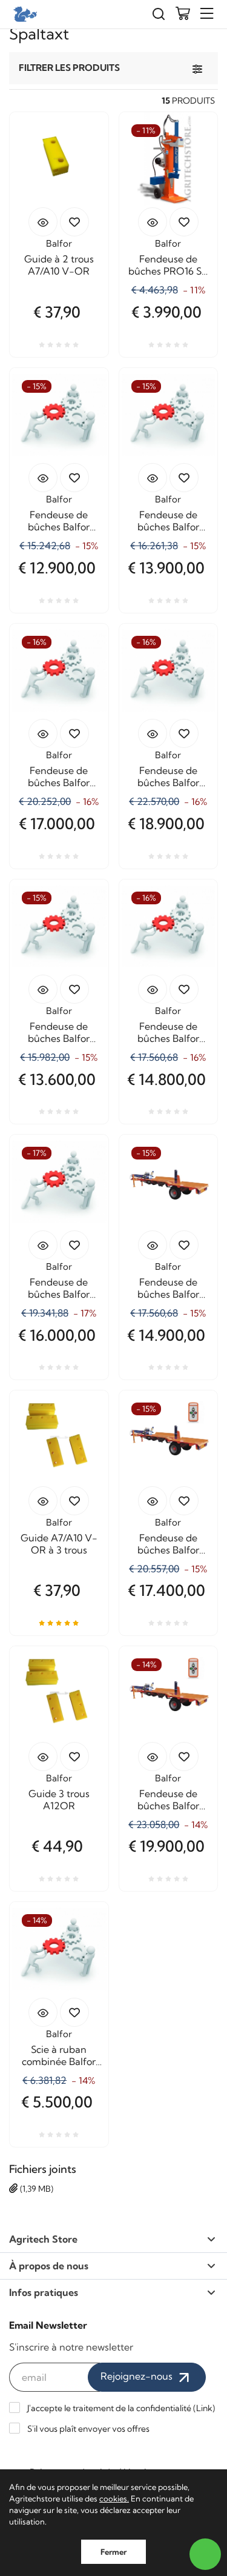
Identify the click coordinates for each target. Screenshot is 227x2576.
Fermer (113, 2552)
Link (204, 2408)
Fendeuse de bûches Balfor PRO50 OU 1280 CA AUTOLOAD (59, 1032)
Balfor (59, 243)
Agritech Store (43, 2239)
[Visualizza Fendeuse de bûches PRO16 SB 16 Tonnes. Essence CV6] (153, 222)
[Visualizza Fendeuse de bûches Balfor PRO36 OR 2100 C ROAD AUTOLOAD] (153, 989)
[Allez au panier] (183, 15)
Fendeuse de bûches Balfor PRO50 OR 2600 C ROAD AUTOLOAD (168, 776)
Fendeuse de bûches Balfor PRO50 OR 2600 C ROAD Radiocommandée (168, 1800)
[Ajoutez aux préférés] (74, 222)
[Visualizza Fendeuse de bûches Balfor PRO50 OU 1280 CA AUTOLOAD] (43, 989)
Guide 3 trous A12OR (59, 1800)
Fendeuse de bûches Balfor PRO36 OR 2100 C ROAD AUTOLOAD (168, 1032)
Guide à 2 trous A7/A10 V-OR (59, 265)
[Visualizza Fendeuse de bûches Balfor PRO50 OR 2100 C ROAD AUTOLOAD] (43, 733)
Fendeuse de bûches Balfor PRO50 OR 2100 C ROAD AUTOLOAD (59, 776)
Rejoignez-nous (138, 2376)
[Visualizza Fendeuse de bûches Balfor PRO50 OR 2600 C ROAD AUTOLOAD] (153, 733)
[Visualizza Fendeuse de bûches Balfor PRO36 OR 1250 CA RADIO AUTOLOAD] (153, 478)
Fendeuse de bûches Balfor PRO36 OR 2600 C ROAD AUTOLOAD (59, 1288)
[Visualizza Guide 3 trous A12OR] (43, 1757)
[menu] (207, 14)
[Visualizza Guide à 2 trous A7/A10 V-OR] (43, 222)
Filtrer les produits (69, 68)
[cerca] (159, 14)
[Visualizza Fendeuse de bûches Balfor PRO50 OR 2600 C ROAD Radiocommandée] (153, 1757)
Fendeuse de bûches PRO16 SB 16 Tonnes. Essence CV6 (168, 265)
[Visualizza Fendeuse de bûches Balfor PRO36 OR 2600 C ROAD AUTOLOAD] (43, 1245)
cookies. (114, 2498)
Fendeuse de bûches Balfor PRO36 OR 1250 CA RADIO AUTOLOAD (168, 521)
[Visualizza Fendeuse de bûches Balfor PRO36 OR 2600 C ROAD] (153, 1245)
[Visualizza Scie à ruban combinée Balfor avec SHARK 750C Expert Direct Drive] (43, 2012)
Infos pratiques (44, 2292)
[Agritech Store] (24, 14)
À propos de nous (49, 2266)
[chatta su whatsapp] (205, 2554)
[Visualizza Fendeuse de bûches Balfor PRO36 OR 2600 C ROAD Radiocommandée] (153, 1501)
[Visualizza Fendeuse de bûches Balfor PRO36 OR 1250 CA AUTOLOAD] (43, 478)
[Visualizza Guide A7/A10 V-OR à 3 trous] (43, 1501)
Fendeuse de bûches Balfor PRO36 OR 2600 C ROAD (168, 1288)
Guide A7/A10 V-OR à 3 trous (59, 1544)
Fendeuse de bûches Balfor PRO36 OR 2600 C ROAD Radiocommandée (168, 1544)
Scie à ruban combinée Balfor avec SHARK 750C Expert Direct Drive (59, 2055)
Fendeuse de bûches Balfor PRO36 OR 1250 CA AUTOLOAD (59, 521)
